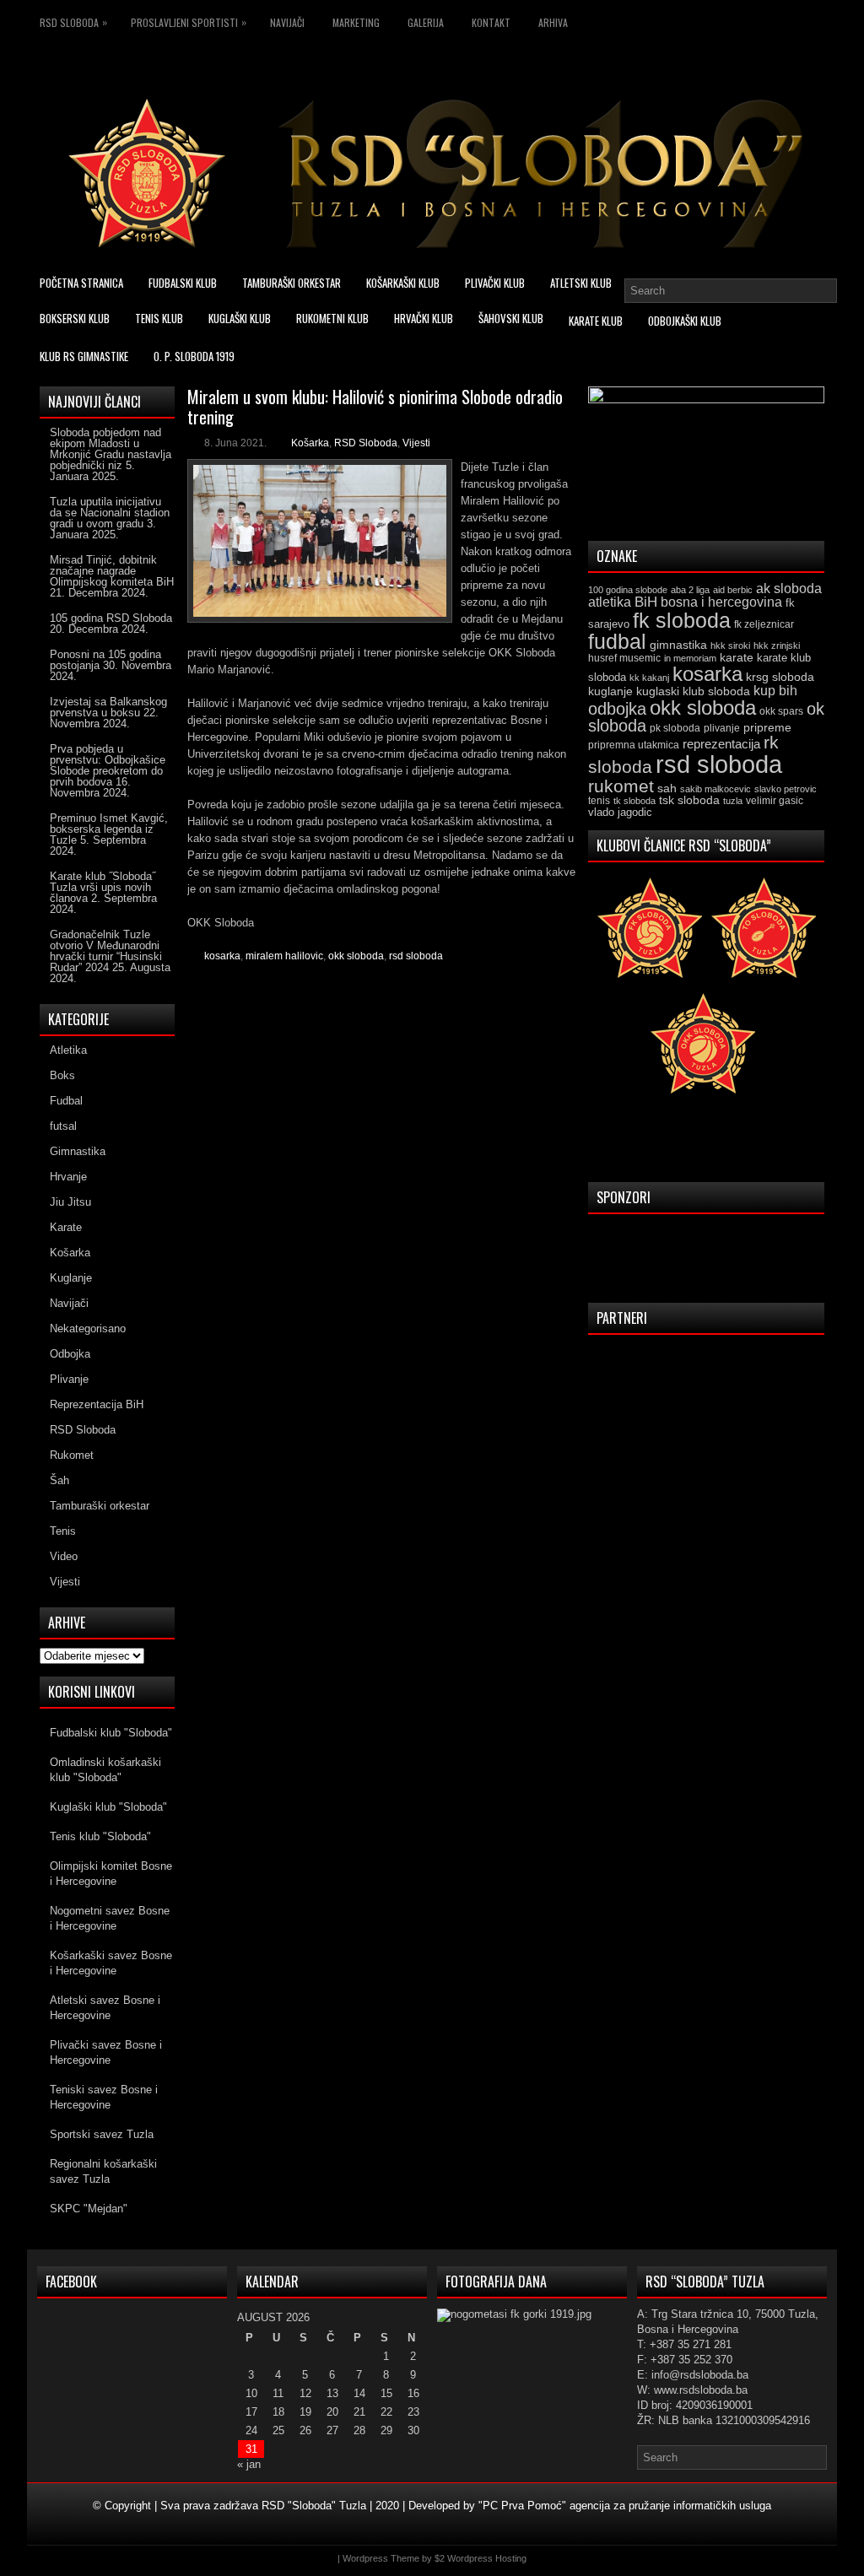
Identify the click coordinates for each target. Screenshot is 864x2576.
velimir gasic (775, 801)
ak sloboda (789, 588)
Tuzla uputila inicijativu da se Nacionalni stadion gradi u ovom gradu (110, 513)
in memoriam (690, 658)
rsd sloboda (416, 956)
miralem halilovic (284, 956)
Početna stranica (81, 283)
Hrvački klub (424, 318)
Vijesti (416, 443)
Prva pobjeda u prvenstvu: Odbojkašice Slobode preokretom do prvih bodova (108, 765)
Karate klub (596, 321)
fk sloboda (682, 620)
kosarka (222, 956)
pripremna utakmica (634, 745)
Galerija (426, 22)
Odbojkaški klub (685, 321)
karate (737, 658)
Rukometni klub (332, 318)
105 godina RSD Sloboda (111, 618)
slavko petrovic (786, 789)
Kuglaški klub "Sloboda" (108, 1807)
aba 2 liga (690, 590)
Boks (62, 1075)
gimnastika (678, 645)
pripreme (767, 727)
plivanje (722, 728)
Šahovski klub (511, 318)
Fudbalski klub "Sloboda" (111, 1733)
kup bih (775, 691)
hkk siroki (730, 645)
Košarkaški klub (403, 283)
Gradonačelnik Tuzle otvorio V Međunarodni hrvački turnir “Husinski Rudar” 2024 (106, 951)
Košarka (310, 443)
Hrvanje (68, 1177)
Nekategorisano (88, 1329)
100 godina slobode (628, 590)
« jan (249, 2464)
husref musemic (624, 658)
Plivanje (69, 1379)
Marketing (356, 22)
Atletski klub (581, 283)
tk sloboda (634, 801)
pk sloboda (675, 728)
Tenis (63, 1531)
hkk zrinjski (777, 645)
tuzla (733, 801)
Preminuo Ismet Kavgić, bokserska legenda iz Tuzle (109, 829)
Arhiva (553, 22)
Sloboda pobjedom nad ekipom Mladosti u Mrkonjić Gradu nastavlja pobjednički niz (111, 449)
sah (667, 788)
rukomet (621, 786)
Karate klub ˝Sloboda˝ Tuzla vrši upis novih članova (103, 887)
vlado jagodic (620, 812)
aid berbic (733, 590)
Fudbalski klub (183, 283)
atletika (610, 602)
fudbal (617, 641)
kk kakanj (649, 678)
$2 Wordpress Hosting (481, 2558)
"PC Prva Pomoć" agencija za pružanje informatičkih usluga (625, 2506)
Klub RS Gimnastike (84, 356)
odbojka (617, 709)
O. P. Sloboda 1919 (194, 356)
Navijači (287, 22)
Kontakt (491, 22)
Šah (59, 1480)
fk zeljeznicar (764, 624)
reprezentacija (721, 744)
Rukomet (72, 1455)
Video (64, 1556)
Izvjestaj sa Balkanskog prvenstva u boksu (108, 707)
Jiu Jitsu (70, 1202)
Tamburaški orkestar (292, 283)
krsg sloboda (780, 677)
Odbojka (70, 1354)
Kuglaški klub (240, 318)
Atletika (68, 1050)
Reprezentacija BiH (97, 1404)
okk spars (781, 711)
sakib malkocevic (715, 789)
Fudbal (66, 1101)
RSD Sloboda (73, 22)
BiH (646, 602)
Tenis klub (159, 318)
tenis (599, 801)
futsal (63, 1126)
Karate (66, 1227)
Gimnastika (78, 1151)
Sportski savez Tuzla (102, 2134)
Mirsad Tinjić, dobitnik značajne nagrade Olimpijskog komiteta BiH (112, 571)
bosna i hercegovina (721, 602)
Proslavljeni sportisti (189, 22)
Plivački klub (495, 283)
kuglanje (610, 691)
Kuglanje (71, 1278)
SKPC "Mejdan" (89, 2209)
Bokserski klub (75, 318)
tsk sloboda (689, 800)
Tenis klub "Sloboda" (100, 1836)
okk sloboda (356, 956)
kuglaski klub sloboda (693, 691)
